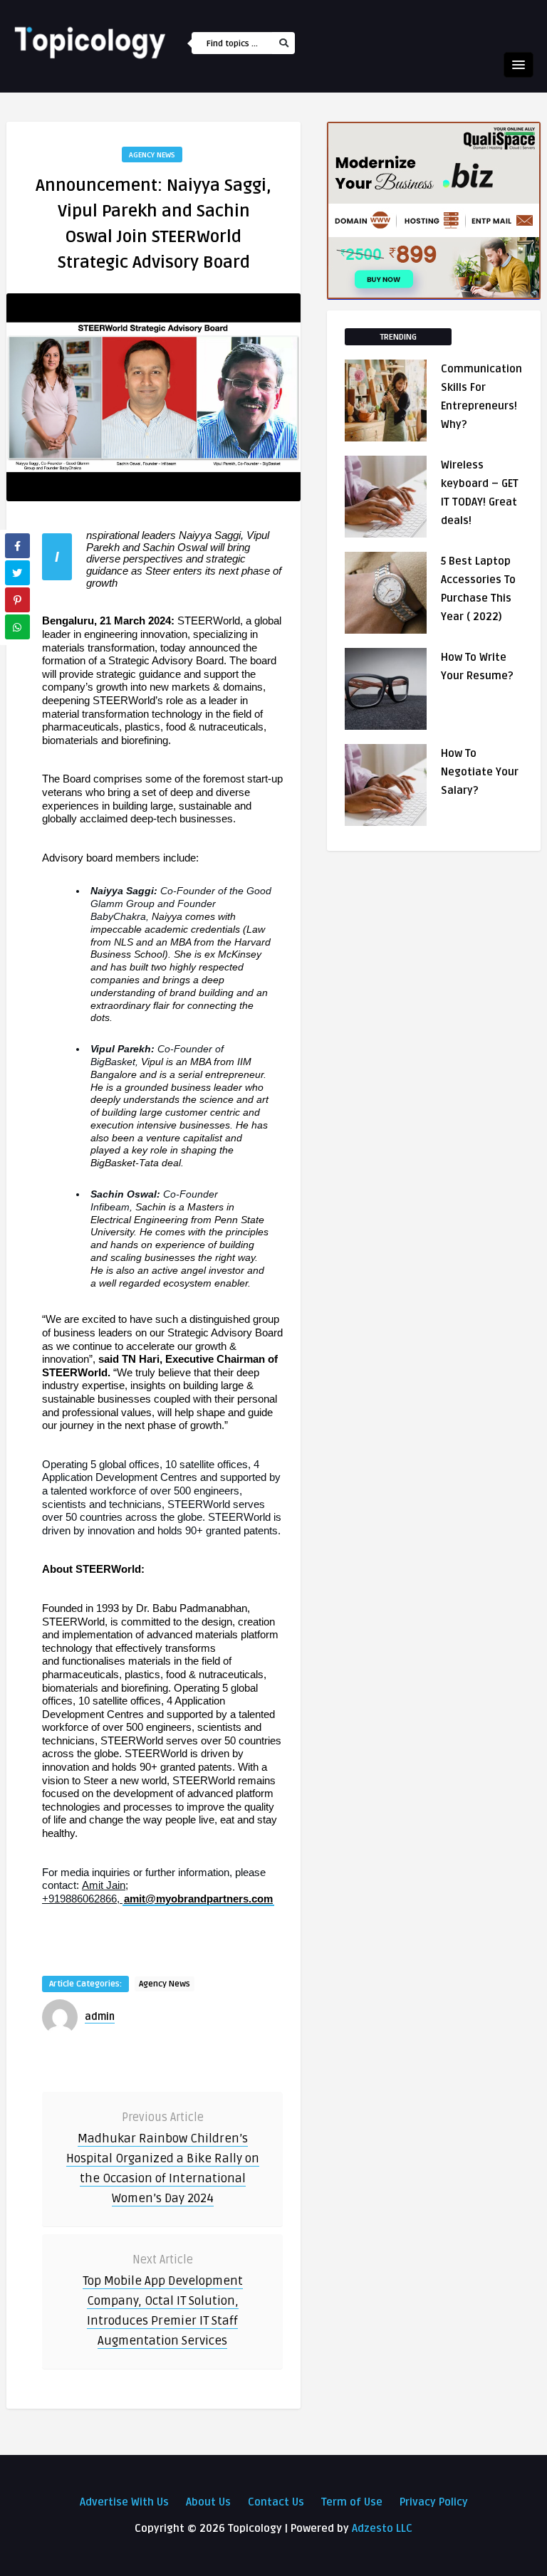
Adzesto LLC (382, 2528)
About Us (208, 2502)
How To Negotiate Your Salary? (480, 772)
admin (100, 2017)
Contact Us (276, 2502)
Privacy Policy (434, 2502)
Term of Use (352, 2502)
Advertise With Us (124, 2502)
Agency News (152, 155)
